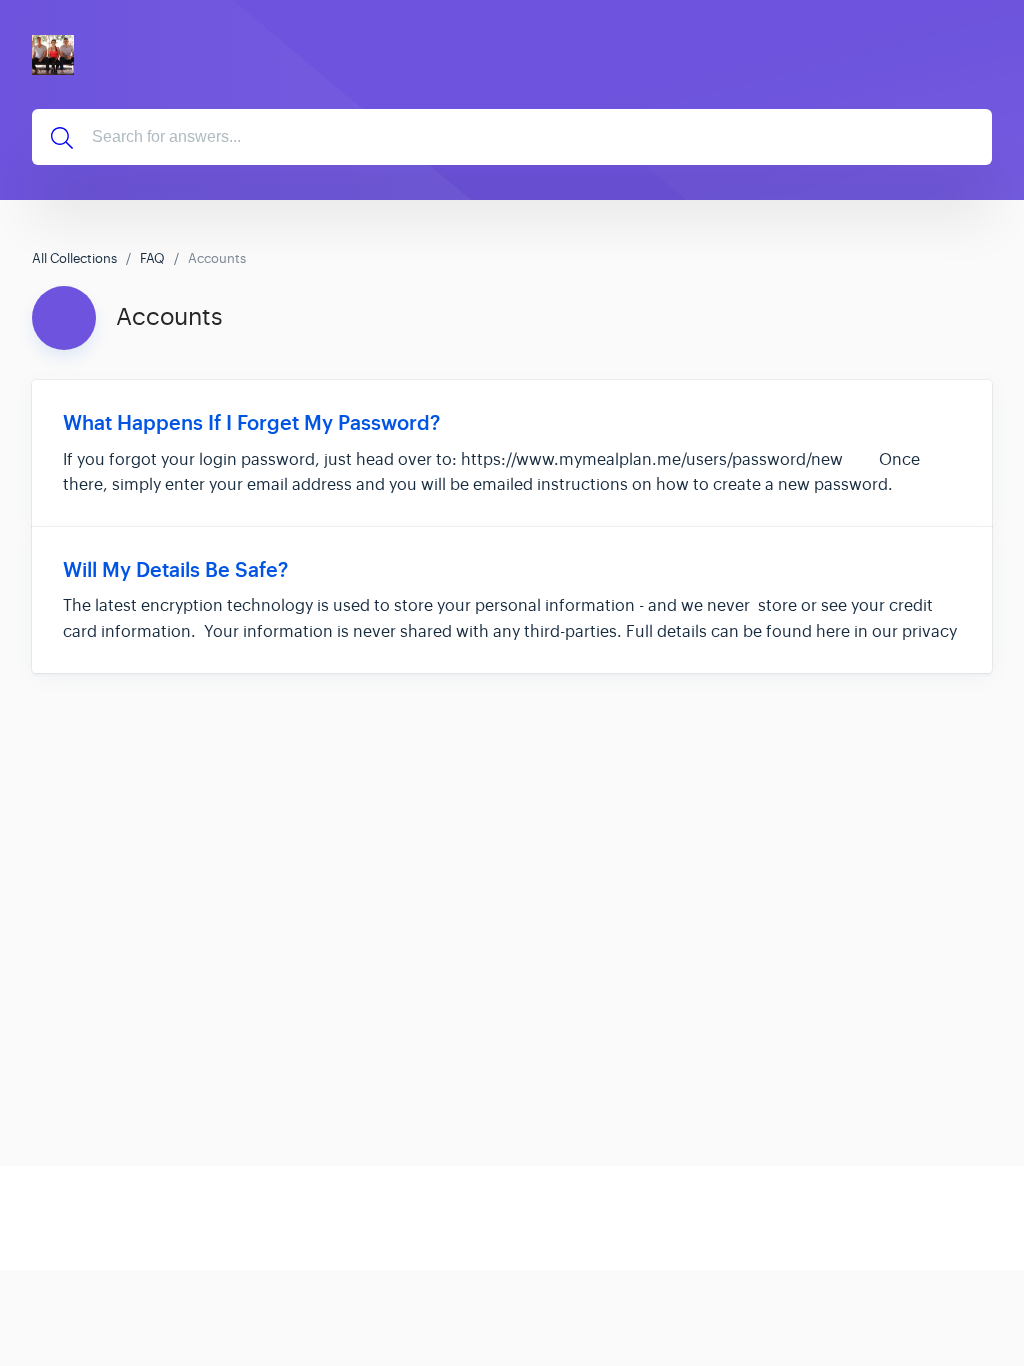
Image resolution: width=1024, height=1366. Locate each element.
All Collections (74, 258)
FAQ (152, 258)
